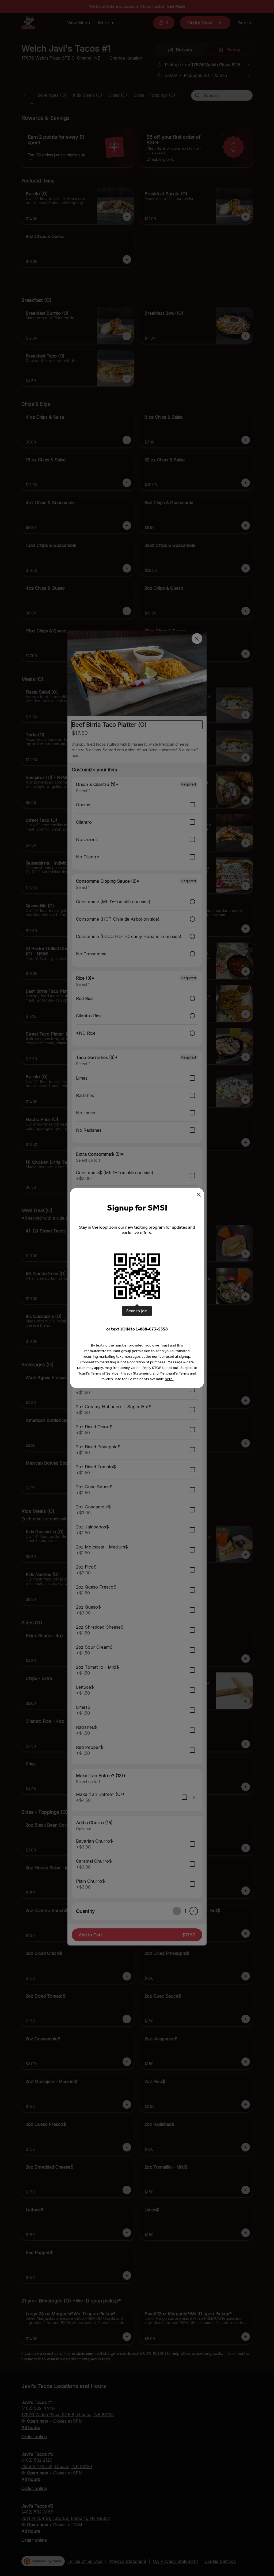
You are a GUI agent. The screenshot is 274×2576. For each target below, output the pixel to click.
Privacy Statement (136, 1373)
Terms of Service (105, 1373)
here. (169, 1379)
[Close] (199, 1195)
